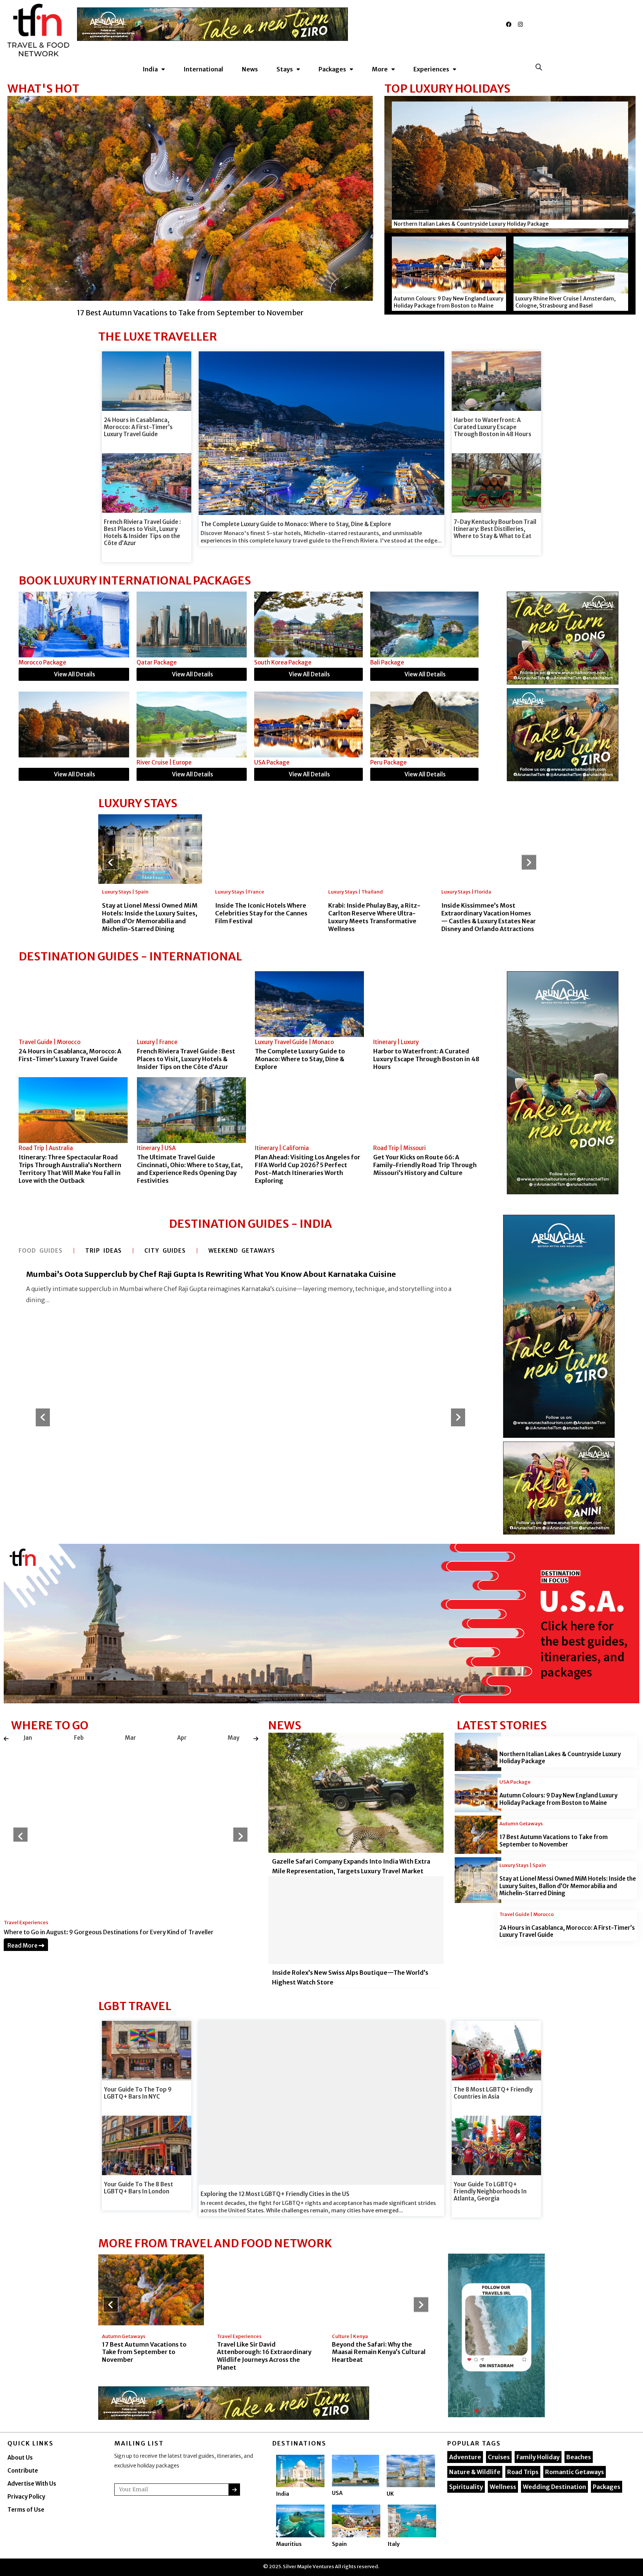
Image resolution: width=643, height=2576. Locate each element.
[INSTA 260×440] (496, 2335)
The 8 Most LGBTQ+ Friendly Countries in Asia (493, 2093)
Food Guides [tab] (41, 1251)
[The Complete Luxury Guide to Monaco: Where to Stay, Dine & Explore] (309, 1004)
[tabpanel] (250, 1397)
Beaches (579, 2457)
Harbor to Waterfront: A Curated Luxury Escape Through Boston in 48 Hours (492, 427)
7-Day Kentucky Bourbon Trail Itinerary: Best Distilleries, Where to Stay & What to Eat (495, 529)
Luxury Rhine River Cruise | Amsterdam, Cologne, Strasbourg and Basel (565, 302)
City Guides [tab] (165, 1251)
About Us (20, 2458)
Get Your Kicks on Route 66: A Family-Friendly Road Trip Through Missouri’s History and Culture (425, 1165)
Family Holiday (538, 2457)
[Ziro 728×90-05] (212, 24)
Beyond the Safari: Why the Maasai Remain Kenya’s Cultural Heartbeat (379, 2352)
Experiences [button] (431, 69)
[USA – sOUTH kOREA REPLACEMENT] (321, 1623)
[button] (539, 67)
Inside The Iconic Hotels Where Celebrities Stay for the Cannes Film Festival (261, 913)
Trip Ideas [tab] (103, 1251)
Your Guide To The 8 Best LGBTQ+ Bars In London (138, 2188)
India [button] (150, 69)
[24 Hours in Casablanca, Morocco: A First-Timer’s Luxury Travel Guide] (73, 1004)
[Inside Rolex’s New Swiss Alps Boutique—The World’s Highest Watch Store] (356, 1925)
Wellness (503, 2487)
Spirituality (466, 2487)
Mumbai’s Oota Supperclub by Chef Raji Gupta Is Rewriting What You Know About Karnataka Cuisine (211, 1274)
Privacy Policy (26, 2497)
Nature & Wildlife (475, 2472)
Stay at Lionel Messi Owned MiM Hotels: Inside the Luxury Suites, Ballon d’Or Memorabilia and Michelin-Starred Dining (150, 917)
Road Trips (523, 2472)
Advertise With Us (32, 2484)
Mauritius (289, 2544)
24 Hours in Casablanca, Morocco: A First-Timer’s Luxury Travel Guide (138, 427)
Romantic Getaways (575, 2472)
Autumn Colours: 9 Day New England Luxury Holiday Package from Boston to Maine (449, 302)
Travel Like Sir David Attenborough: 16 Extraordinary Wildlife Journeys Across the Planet (264, 2356)
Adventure (465, 2457)
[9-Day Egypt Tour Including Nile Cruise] (74, 624)
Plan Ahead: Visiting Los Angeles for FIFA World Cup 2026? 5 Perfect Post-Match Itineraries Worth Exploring (308, 1169)
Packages (607, 2487)
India (283, 2494)
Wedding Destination (554, 2487)
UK (390, 2494)
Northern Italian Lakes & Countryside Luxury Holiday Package (471, 224)
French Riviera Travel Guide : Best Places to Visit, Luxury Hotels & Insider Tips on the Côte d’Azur (142, 532)
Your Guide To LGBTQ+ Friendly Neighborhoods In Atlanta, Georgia (490, 2191)
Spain (339, 2544)
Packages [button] (332, 69)
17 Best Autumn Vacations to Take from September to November (554, 1841)
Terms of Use (26, 2510)
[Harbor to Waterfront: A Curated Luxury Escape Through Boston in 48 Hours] (428, 1004)
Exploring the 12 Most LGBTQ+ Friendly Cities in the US (275, 2194)
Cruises (499, 2457)
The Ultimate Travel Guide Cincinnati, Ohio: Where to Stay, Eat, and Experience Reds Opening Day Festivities (190, 1169)
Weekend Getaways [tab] (242, 1251)
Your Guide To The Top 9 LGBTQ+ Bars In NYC (138, 2093)
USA (337, 2493)
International (203, 69)
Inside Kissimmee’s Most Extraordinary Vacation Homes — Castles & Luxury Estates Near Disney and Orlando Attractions (489, 917)
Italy (394, 2544)
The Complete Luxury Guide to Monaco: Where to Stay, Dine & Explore (296, 524)
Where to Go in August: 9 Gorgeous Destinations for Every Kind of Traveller (109, 1932)
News (250, 69)
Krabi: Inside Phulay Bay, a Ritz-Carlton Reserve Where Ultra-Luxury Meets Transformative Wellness (374, 917)
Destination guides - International (130, 956)
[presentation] (6, 1738)
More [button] (380, 69)
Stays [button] (285, 69)
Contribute (23, 2471)
